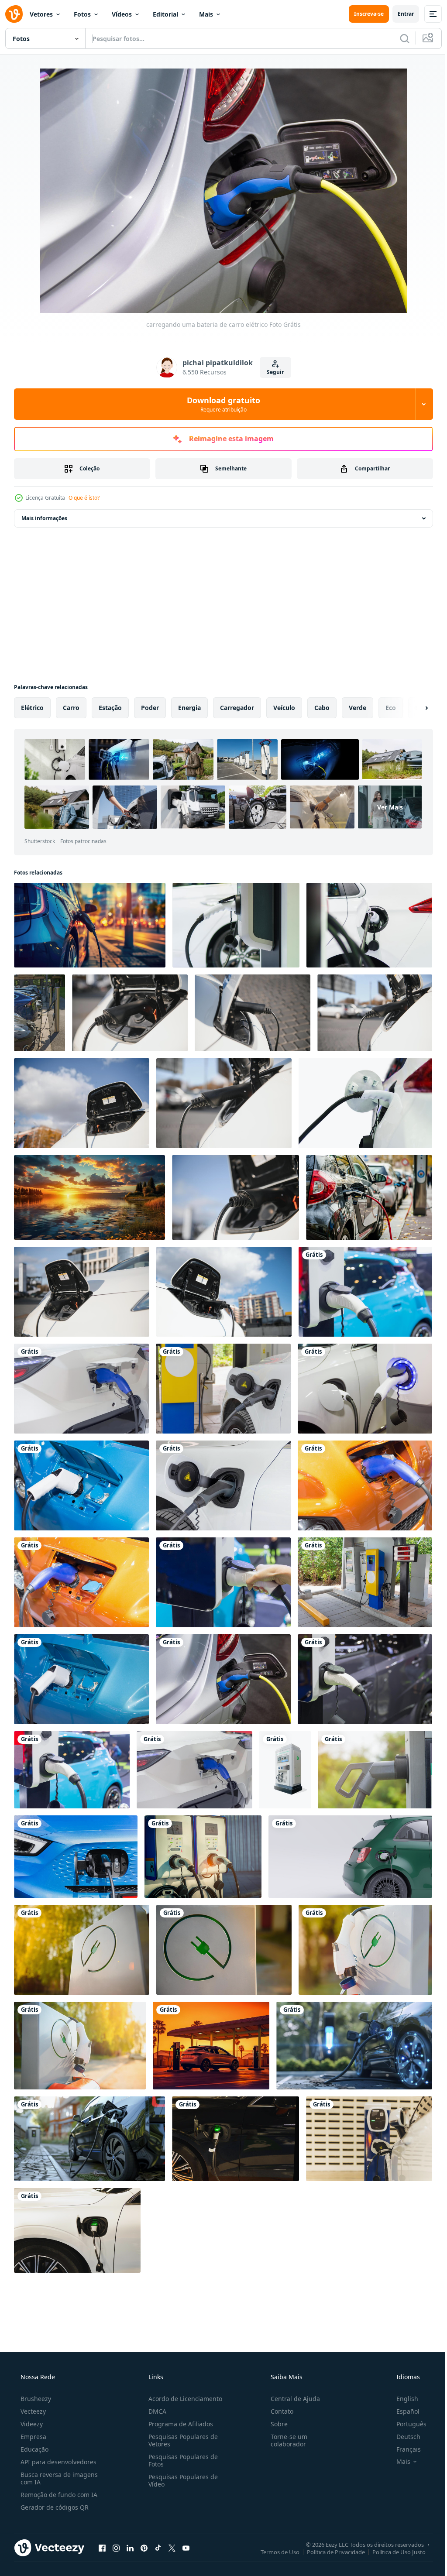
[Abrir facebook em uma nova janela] (102, 2526)
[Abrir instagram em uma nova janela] (116, 2526)
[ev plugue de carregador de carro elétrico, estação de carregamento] (369, 1756)
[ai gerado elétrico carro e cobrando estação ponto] (349, 2027)
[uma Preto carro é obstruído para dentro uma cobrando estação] (364, 1192)
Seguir (272, 372)
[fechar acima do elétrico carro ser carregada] (128, 1011)
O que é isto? (84, 498)
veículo (284, 708)
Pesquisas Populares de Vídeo (181, 2459)
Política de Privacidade (329, 2530)
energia (189, 708)
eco (391, 708)
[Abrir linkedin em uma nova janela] (130, 2526)
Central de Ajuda (291, 2377)
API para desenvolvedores (58, 2441)
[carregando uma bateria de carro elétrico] (360, 1285)
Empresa (33, 2415)
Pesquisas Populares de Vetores (181, 2419)
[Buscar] (398, 38)
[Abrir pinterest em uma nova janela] (144, 2526)
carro (71, 708)
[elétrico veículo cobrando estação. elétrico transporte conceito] (81, 1933)
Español (402, 2390)
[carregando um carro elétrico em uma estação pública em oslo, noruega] (39, 1011)
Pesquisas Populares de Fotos (181, 2439)
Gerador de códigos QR (54, 2486)
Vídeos (122, 14)
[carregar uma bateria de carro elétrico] (220, 1476)
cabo (322, 708)
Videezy (31, 2403)
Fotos (82, 14)
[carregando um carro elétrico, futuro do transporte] (232, 924)
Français (403, 2428)
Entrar (399, 14)
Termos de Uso (273, 2530)
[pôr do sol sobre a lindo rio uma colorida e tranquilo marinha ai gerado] (88, 1192)
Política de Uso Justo (392, 2530)
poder (150, 708)
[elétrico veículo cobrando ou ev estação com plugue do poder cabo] (280, 1756)
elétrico (32, 708)
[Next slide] (413, 708)
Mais (206, 14)
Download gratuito (220, 404)
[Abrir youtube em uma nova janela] (186, 2526)
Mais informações (44, 518)
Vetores (41, 14)
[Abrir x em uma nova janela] (172, 2526)
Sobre (275, 2403)
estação (110, 708)
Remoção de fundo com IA (58, 2473)
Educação (34, 2428)
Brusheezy (35, 2377)
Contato (278, 2390)
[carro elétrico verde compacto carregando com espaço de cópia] (345, 1842)
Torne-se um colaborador (285, 2419)
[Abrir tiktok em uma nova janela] (158, 2526)
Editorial (165, 14)
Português (406, 2403)
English (402, 2377)
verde (358, 708)
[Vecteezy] (14, 14)
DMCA (155, 2390)
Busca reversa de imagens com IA (58, 2457)
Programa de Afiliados (178, 2403)
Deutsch (403, 2415)
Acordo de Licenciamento (183, 2377)
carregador (237, 708)
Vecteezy (32, 2390)
